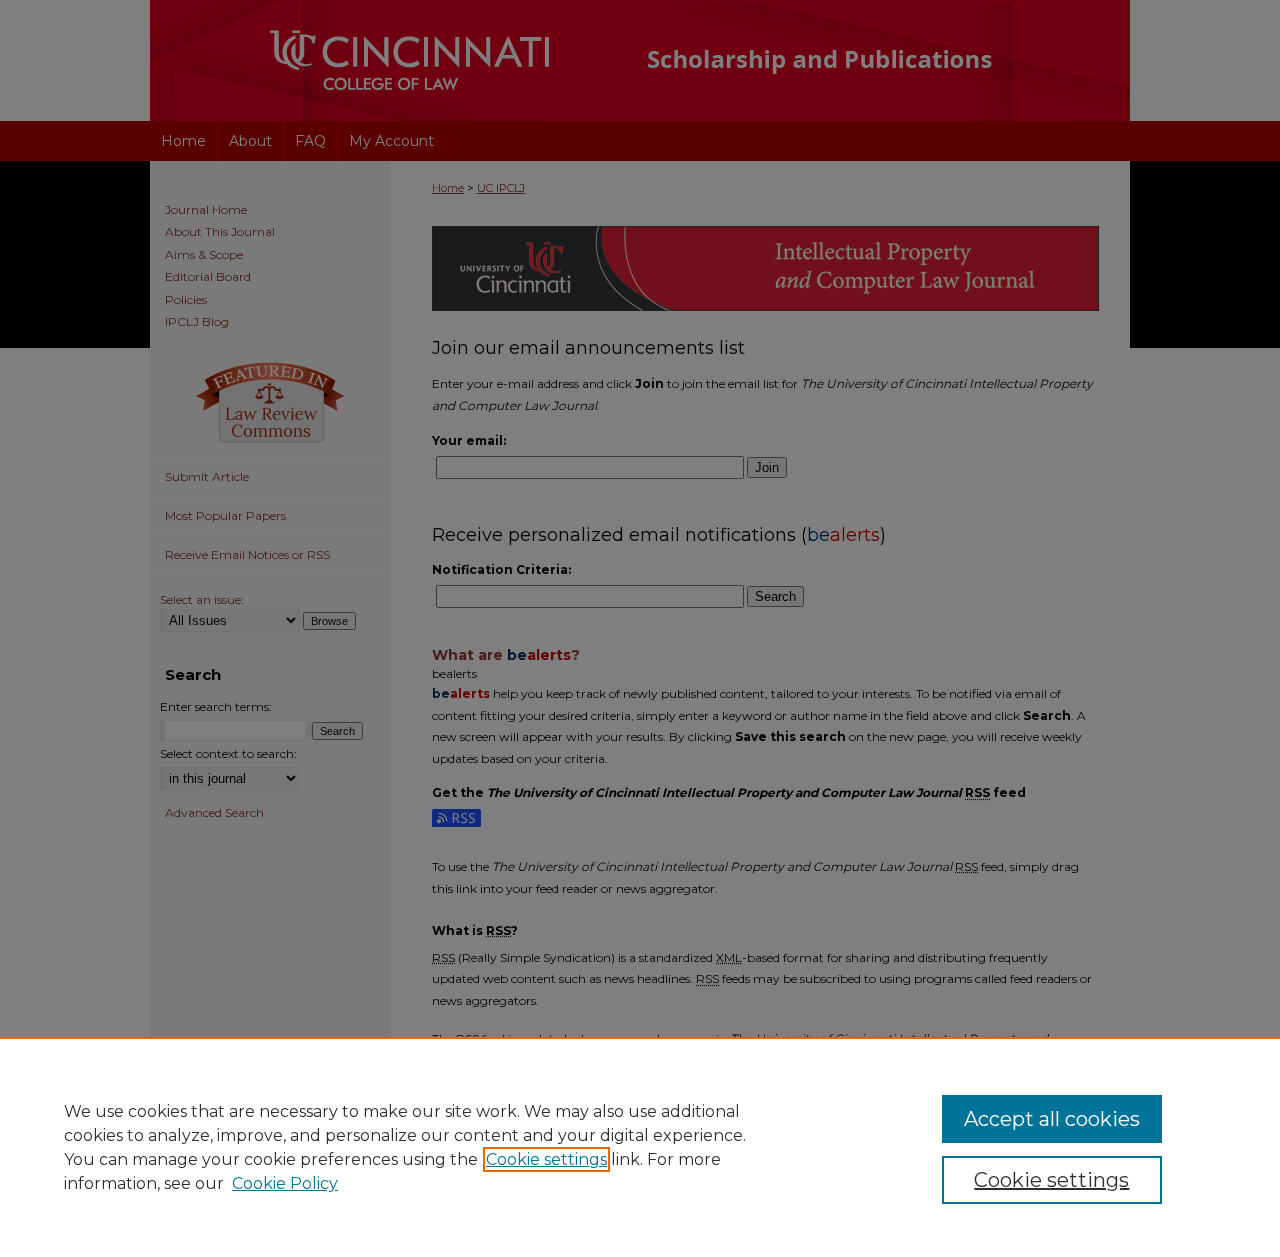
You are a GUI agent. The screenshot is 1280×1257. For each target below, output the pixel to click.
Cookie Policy (285, 1183)
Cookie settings (546, 1159)
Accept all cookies (1052, 1119)
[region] (640, 1147)
